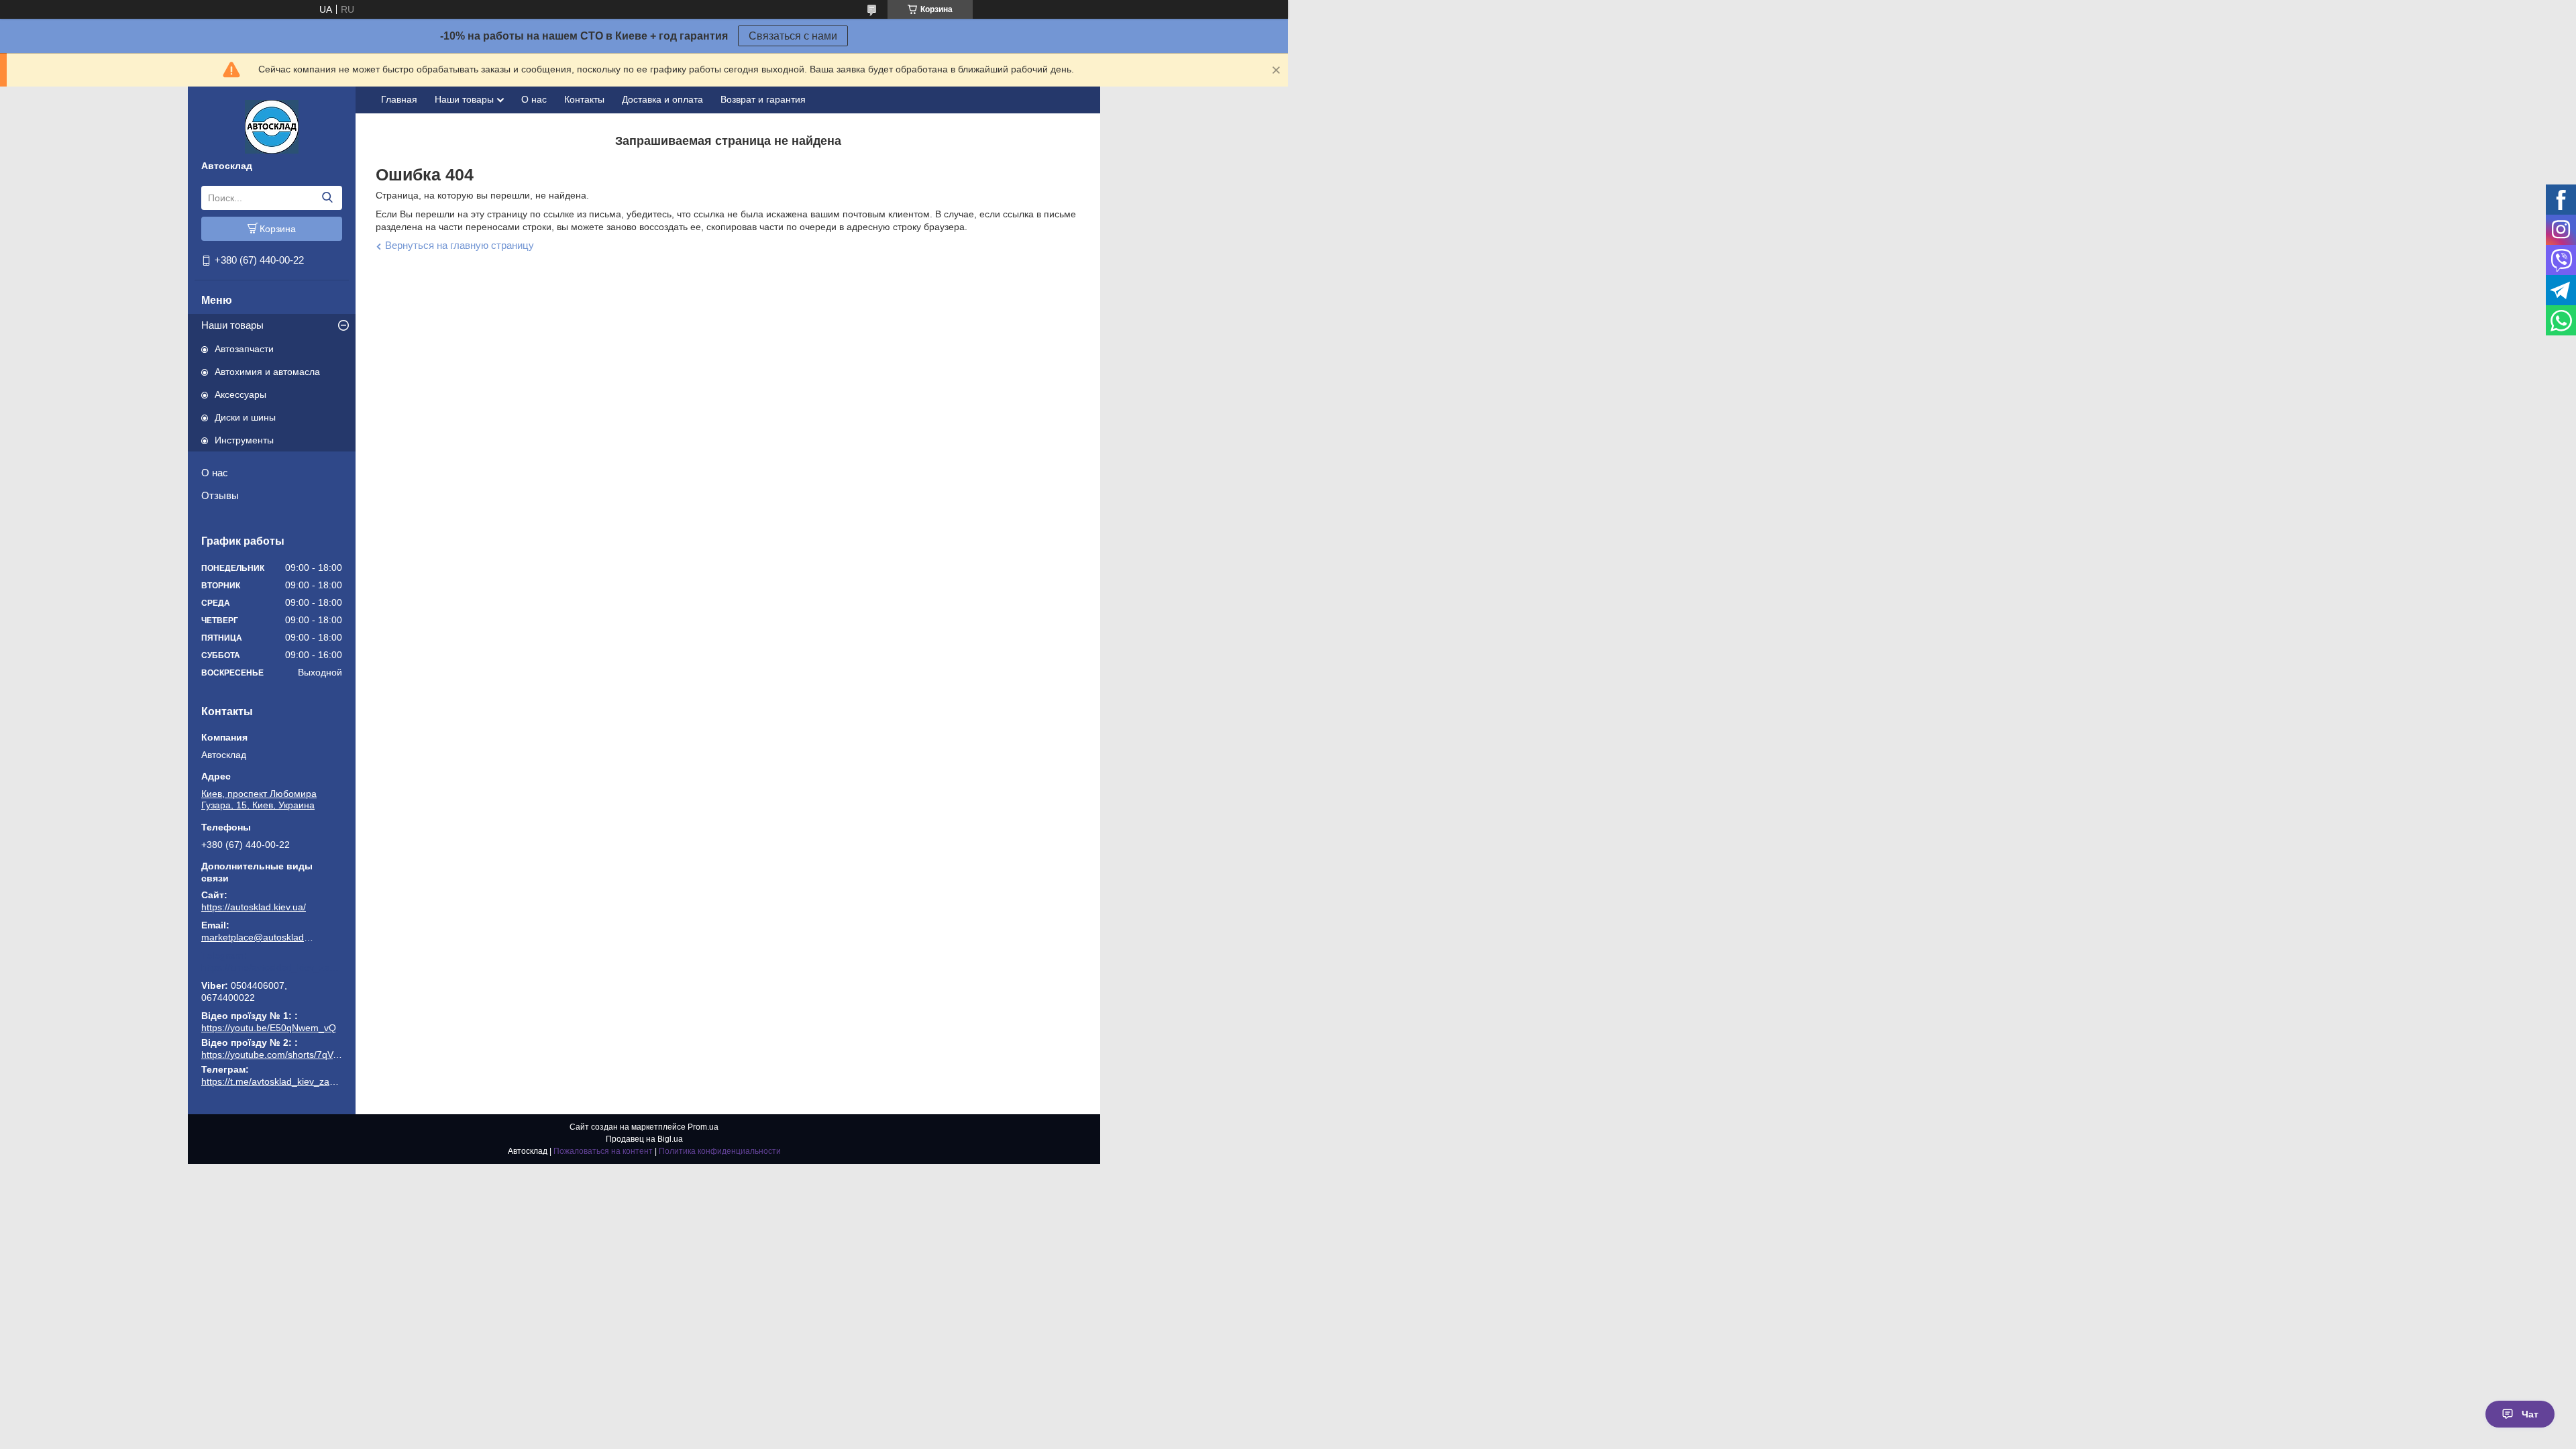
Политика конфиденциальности (720, 1151)
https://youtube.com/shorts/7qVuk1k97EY (288, 1055)
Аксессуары (240, 394)
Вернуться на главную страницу (460, 245)
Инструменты (244, 440)
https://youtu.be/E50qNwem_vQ (269, 1028)
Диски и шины (245, 417)
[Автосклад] (272, 126)
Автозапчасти (244, 349)
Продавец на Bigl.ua (644, 1139)
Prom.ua (703, 1127)
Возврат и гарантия (763, 99)
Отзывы (220, 495)
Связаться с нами (793, 36)
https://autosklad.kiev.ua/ (254, 907)
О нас (215, 473)
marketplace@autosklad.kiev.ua (258, 937)
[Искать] (327, 198)
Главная (399, 99)
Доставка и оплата (662, 99)
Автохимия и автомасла (267, 372)
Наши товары (232, 325)
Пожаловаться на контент (603, 1151)
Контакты (584, 99)
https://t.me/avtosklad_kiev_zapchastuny (272, 967)
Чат (2530, 1414)
